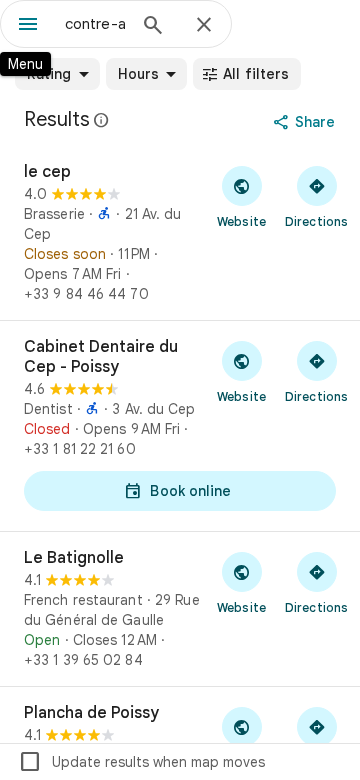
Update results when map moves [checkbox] (141, 762)
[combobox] (95, 24)
